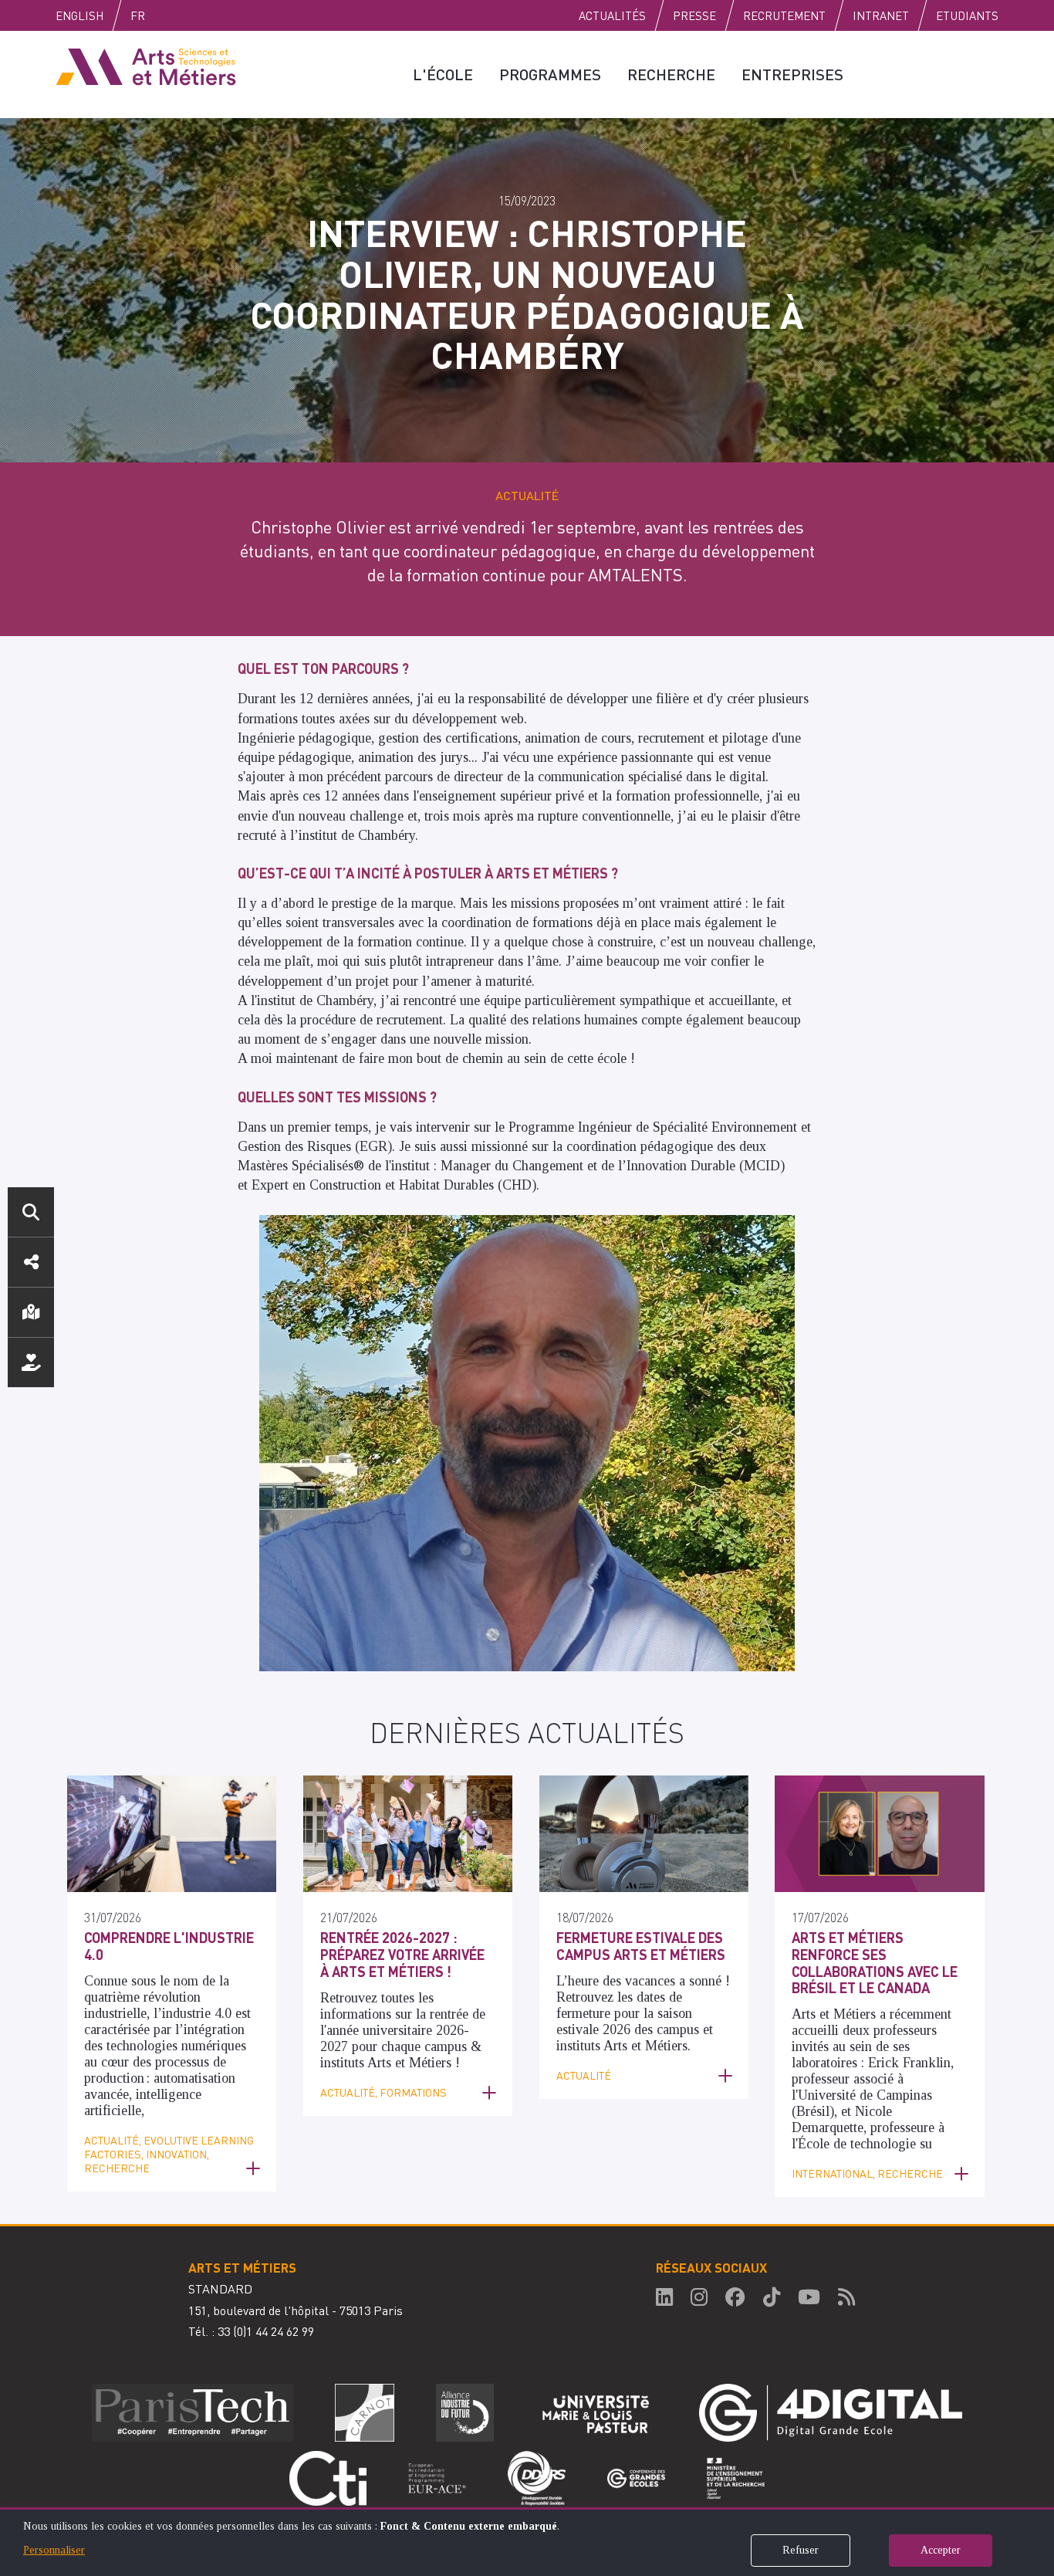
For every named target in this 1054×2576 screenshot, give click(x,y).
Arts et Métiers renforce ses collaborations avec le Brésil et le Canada (875, 1962)
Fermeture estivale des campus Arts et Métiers (641, 1946)
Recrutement (784, 15)
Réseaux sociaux (31, 1262)
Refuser (801, 2550)
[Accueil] (146, 66)
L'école (443, 74)
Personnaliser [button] (54, 2550)
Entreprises (792, 74)
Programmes (550, 74)
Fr (138, 15)
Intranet (881, 15)
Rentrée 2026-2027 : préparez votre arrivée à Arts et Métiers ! (402, 1954)
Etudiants (967, 15)
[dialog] (527, 2542)
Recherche (671, 74)
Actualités (612, 15)
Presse (694, 15)
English (79, 15)
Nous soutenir (31, 1362)
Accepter (941, 2550)
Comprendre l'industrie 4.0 (169, 1946)
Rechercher (31, 1212)
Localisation (31, 1312)
